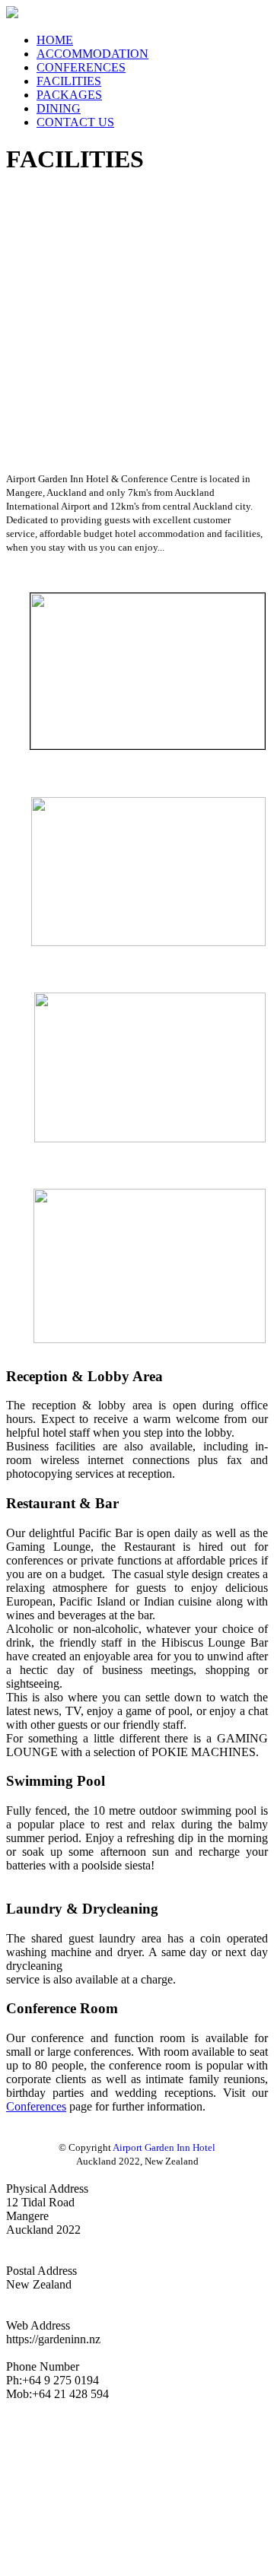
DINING (59, 108)
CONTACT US (75, 122)
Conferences (36, 2106)
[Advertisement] (137, 327)
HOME (55, 40)
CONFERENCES (81, 67)
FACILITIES (69, 81)
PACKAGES (69, 95)
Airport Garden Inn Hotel (164, 2147)
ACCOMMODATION (92, 54)
